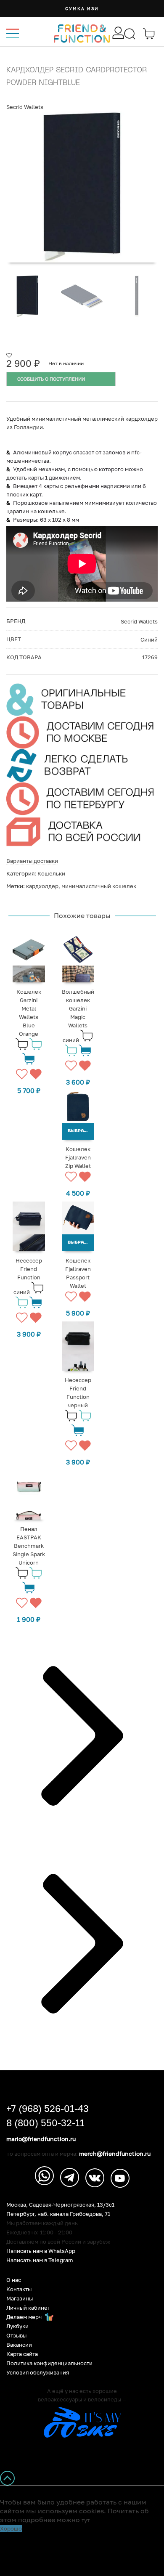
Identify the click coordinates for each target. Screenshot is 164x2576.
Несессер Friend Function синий (28, 1276)
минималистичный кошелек (99, 886)
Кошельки (51, 873)
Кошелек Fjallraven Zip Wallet (78, 1157)
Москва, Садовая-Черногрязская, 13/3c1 (60, 2205)
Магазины (20, 2299)
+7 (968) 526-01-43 (48, 2109)
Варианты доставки (32, 861)
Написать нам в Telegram (40, 2260)
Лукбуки (17, 2326)
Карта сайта (22, 2354)
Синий (149, 639)
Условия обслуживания (38, 2373)
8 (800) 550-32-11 (45, 2123)
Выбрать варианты (81, 1131)
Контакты (19, 2289)
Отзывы (16, 2336)
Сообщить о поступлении (51, 379)
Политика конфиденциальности (49, 2363)
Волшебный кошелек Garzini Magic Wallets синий (78, 1016)
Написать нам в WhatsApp (41, 2251)
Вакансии (19, 2345)
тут (86, 2520)
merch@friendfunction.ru (115, 2154)
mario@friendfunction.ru (41, 2139)
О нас (14, 2280)
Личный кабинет (28, 2308)
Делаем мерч (25, 2317)
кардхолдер (42, 886)
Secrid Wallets (25, 107)
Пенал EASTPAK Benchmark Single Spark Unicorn (29, 1546)
